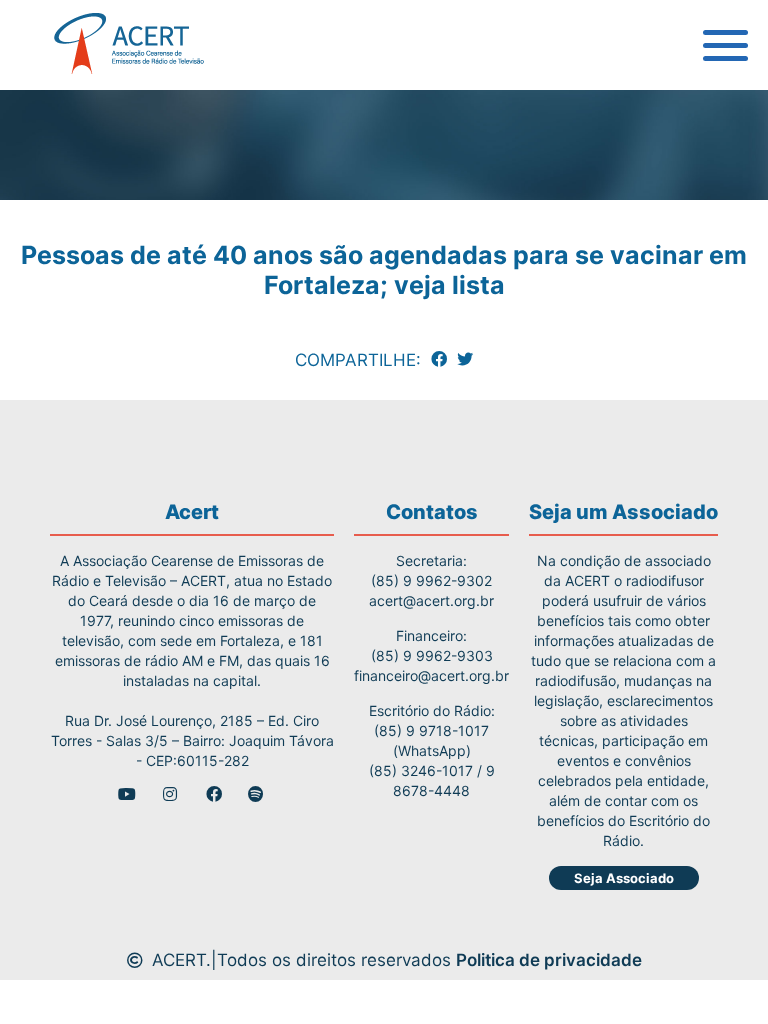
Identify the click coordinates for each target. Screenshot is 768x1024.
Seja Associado (624, 878)
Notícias (69, 290)
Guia (53, 110)
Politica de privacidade (549, 960)
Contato (68, 380)
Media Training (97, 200)
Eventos (68, 335)
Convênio (74, 245)
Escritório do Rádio (112, 155)
